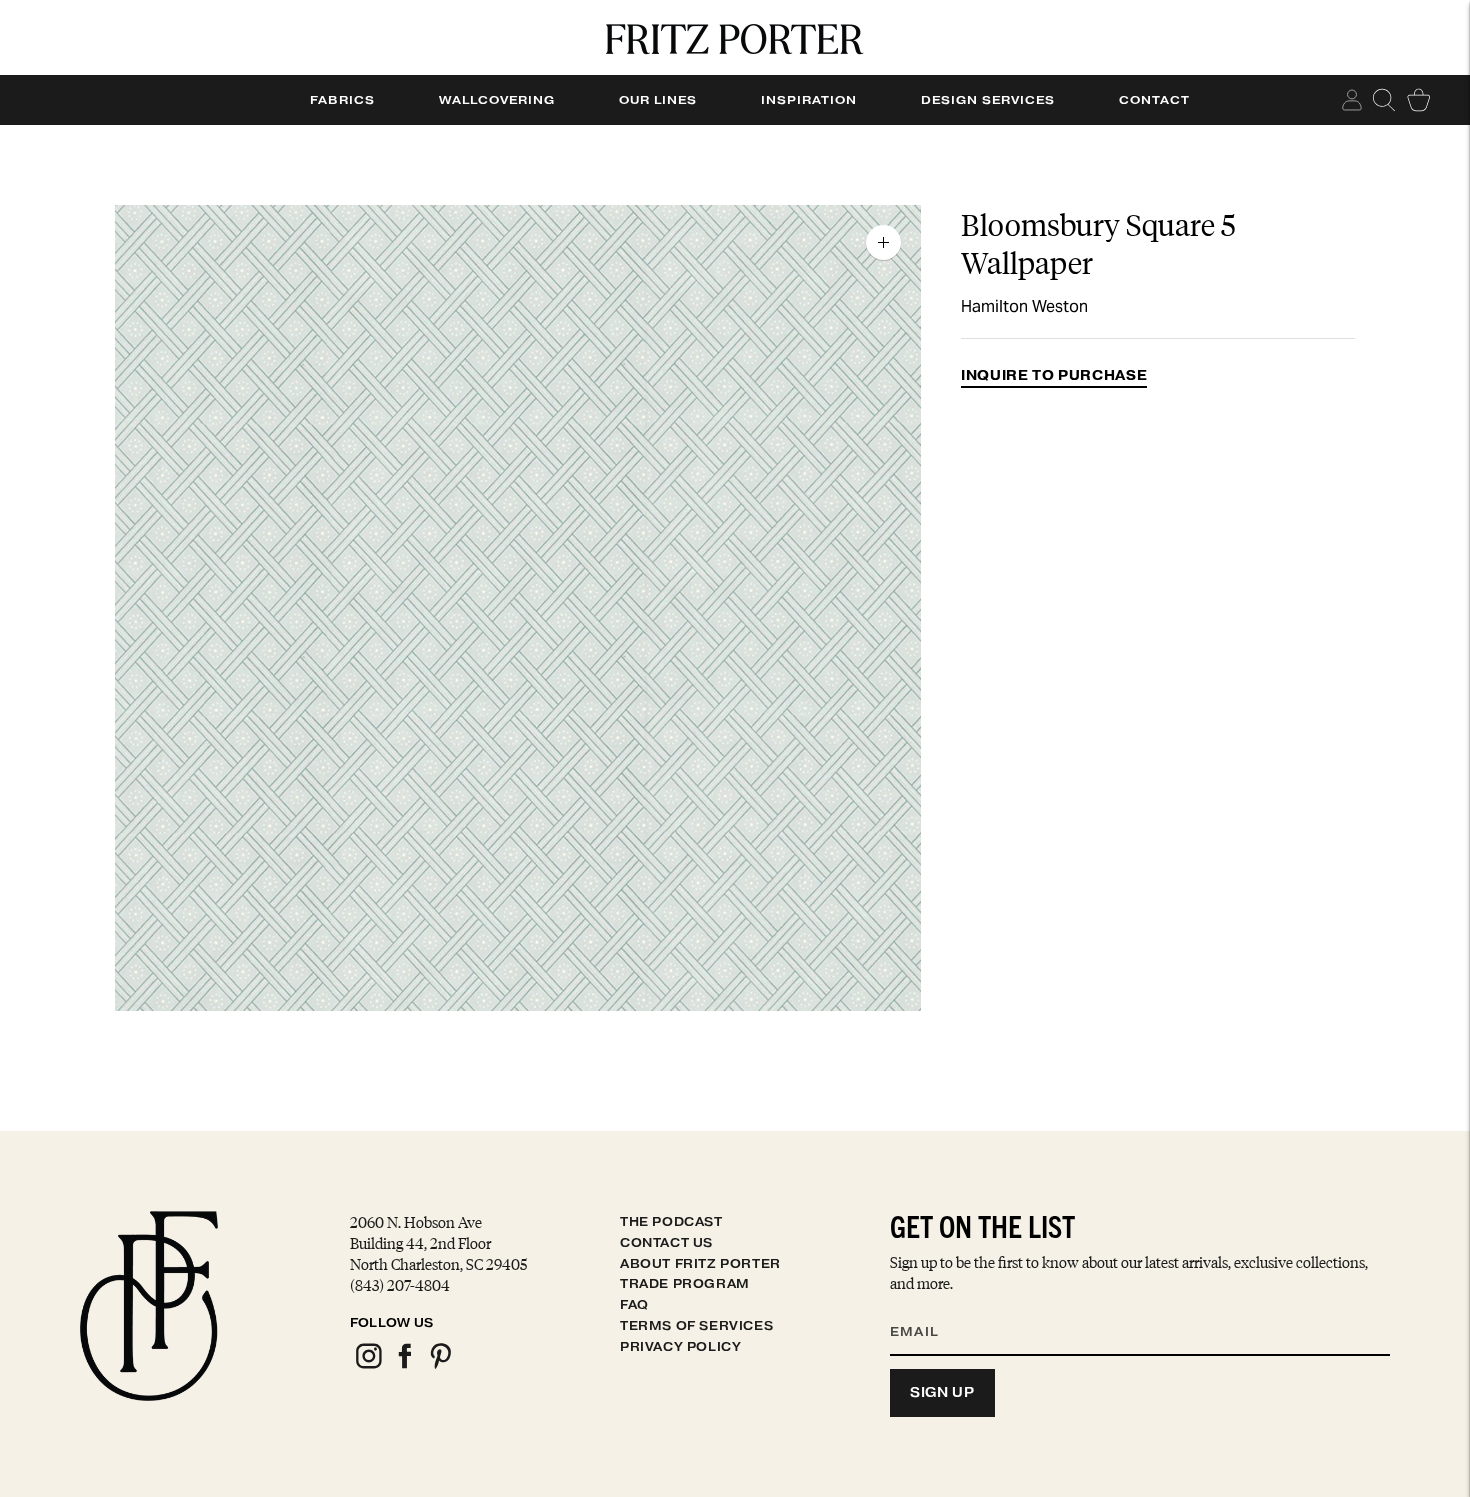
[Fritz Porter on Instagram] (368, 1365)
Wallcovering (497, 100)
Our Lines (658, 100)
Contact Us (666, 1242)
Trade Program (685, 1283)
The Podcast (671, 1221)
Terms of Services (696, 1325)
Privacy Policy (680, 1346)
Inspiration (809, 100)
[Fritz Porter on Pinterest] (440, 1365)
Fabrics (342, 100)
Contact (1154, 100)
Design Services (988, 100)
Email (927, 1307)
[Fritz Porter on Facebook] (404, 1365)
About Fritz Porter (700, 1263)
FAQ (634, 1304)
